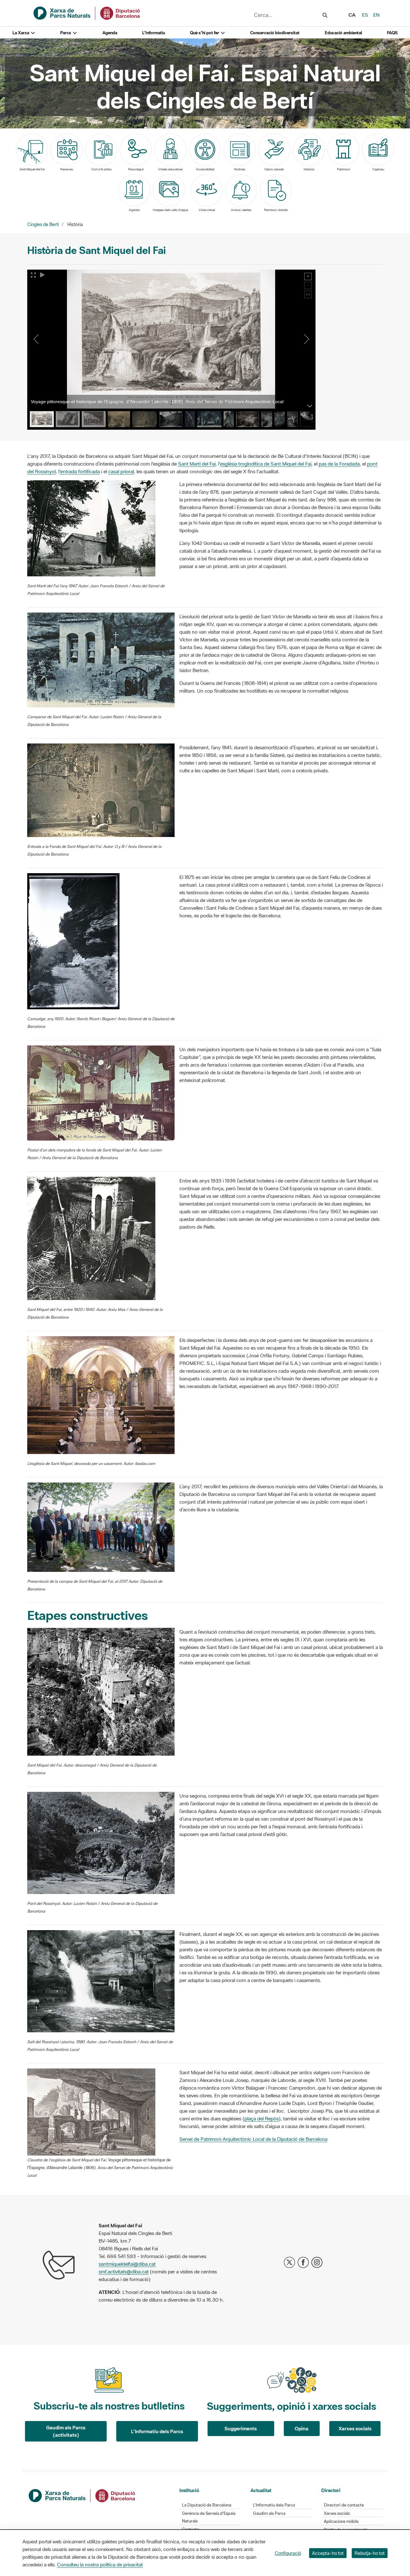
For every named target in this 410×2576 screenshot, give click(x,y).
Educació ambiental (343, 33)
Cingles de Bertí (43, 224)
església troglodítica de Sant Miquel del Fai (266, 464)
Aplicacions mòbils (341, 2521)
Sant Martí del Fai (197, 464)
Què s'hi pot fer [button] (205, 33)
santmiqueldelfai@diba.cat (127, 2264)
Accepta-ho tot (328, 2553)
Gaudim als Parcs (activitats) (66, 2431)
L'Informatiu (154, 33)
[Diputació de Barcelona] (82, 2495)
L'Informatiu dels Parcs (157, 2431)
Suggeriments (241, 2428)
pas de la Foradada (339, 464)
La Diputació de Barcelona (207, 2505)
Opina (302, 2428)
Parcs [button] (66, 33)
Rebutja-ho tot (370, 2553)
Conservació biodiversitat (275, 33)
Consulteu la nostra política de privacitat (100, 2564)
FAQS (392, 33)
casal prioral (121, 471)
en (376, 15)
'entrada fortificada (80, 471)
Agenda (110, 33)
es (365, 15)
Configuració (288, 2553)
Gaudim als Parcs (269, 2513)
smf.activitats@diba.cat (124, 2271)
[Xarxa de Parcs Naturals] (87, 12)
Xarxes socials (355, 2428)
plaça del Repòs (262, 2118)
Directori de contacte (344, 2505)
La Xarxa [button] (21, 33)
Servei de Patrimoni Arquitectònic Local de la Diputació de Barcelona (253, 2139)
